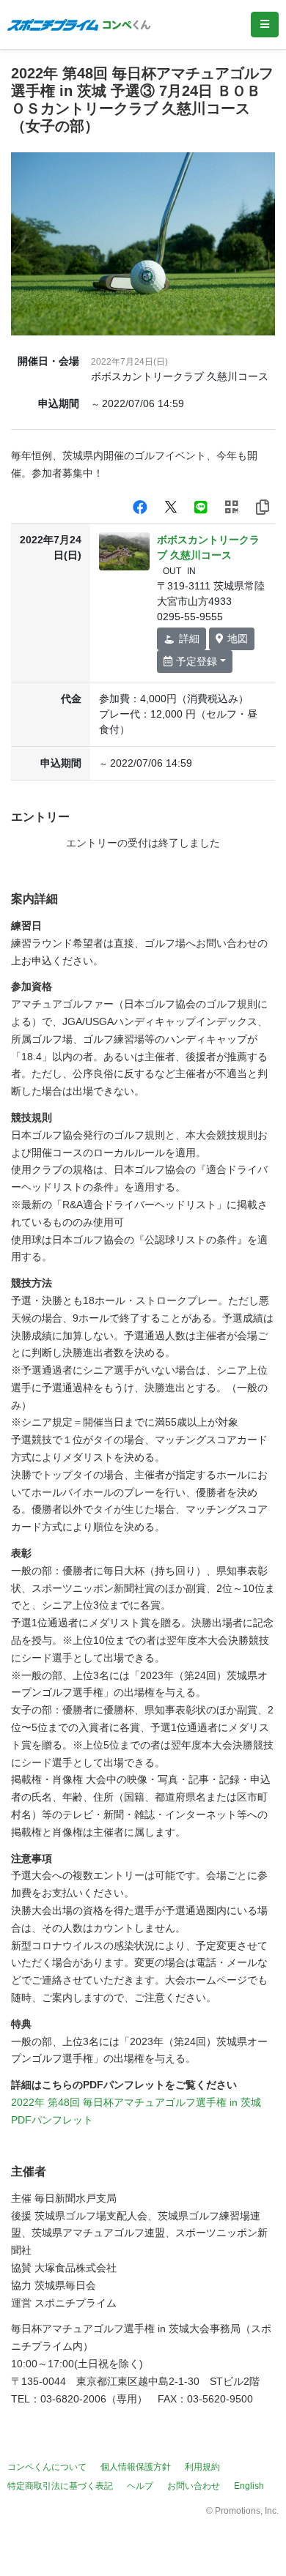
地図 (238, 639)
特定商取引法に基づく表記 (60, 2486)
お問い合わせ (194, 2486)
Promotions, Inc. (247, 2511)
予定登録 (197, 661)
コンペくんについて (47, 2467)
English (249, 2486)
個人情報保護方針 (136, 2467)
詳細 (189, 639)
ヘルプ (140, 2486)
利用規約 (202, 2467)
